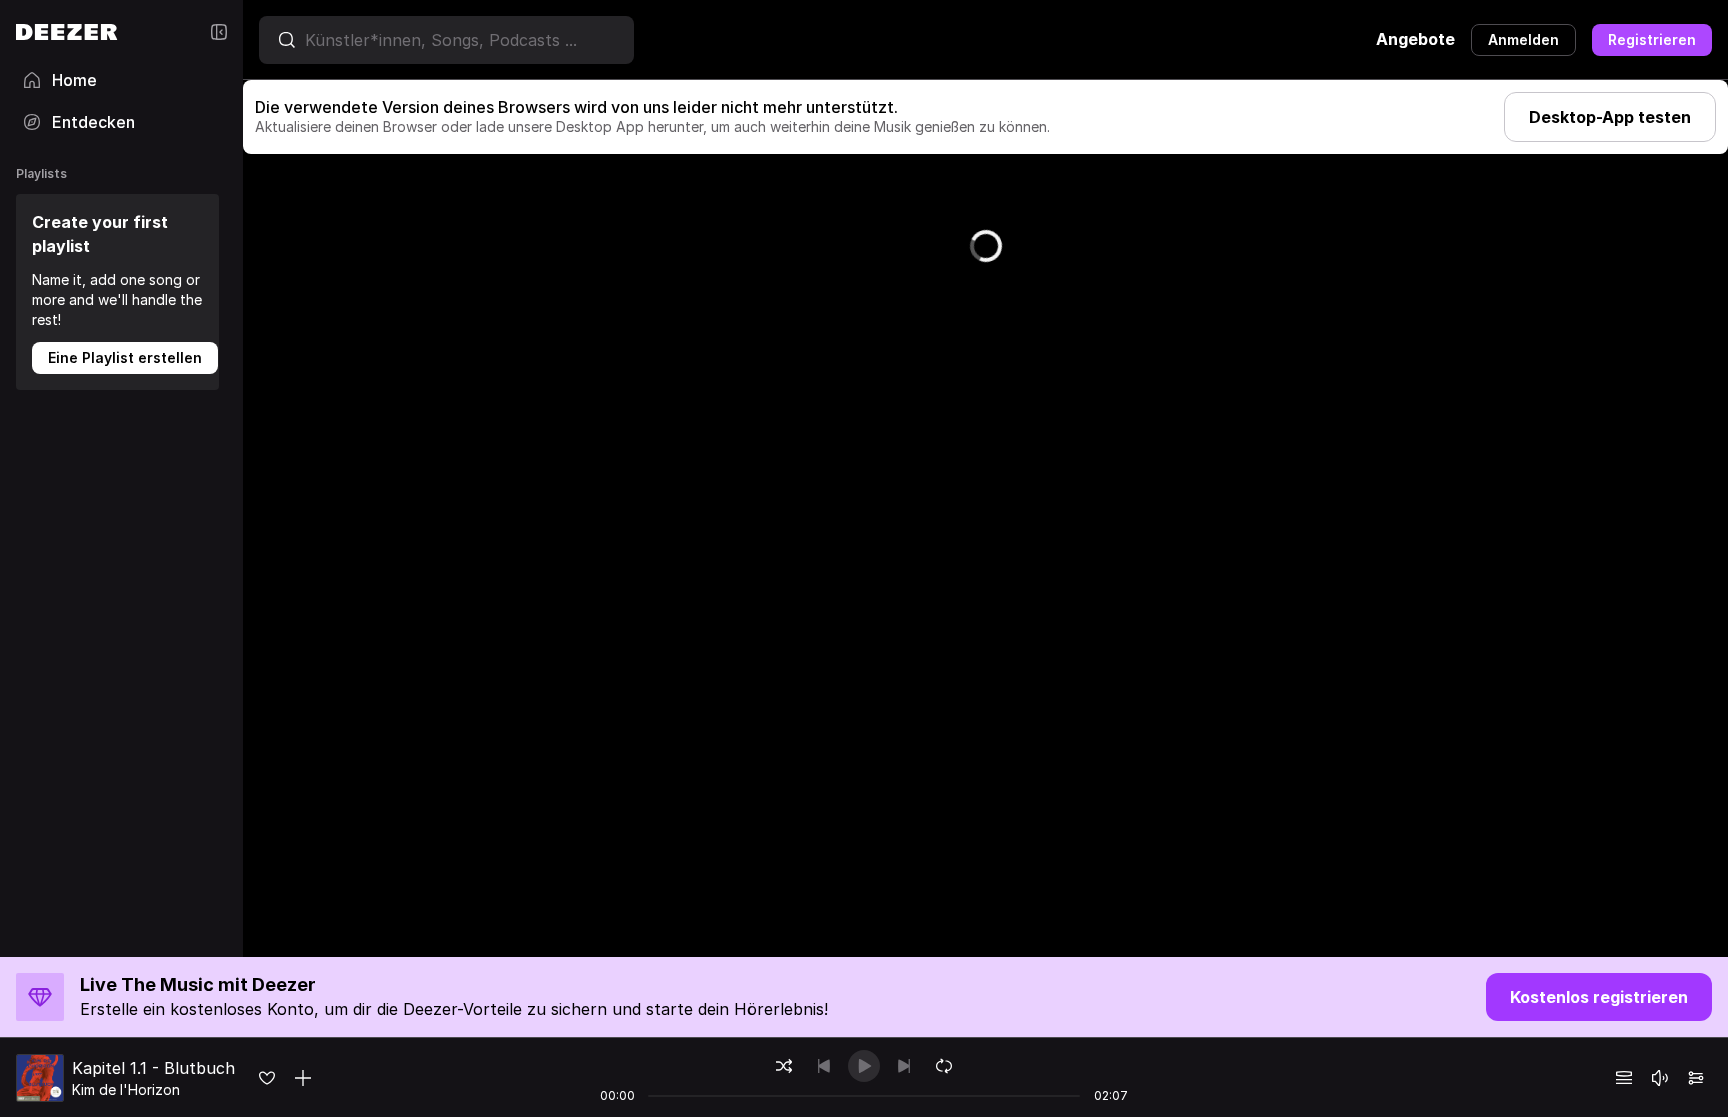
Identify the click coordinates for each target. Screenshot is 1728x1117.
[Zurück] (824, 1066)
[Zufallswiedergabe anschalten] (784, 1066)
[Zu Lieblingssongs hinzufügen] (267, 1078)
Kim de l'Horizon (126, 1089)
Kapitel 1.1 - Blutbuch (153, 1068)
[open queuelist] (1624, 1078)
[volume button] (1660, 1078)
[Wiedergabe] (864, 1066)
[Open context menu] (303, 1078)
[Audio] (1696, 1078)
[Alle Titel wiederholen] (944, 1066)
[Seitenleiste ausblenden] (219, 32)
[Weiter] (904, 1066)
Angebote (1415, 39)
